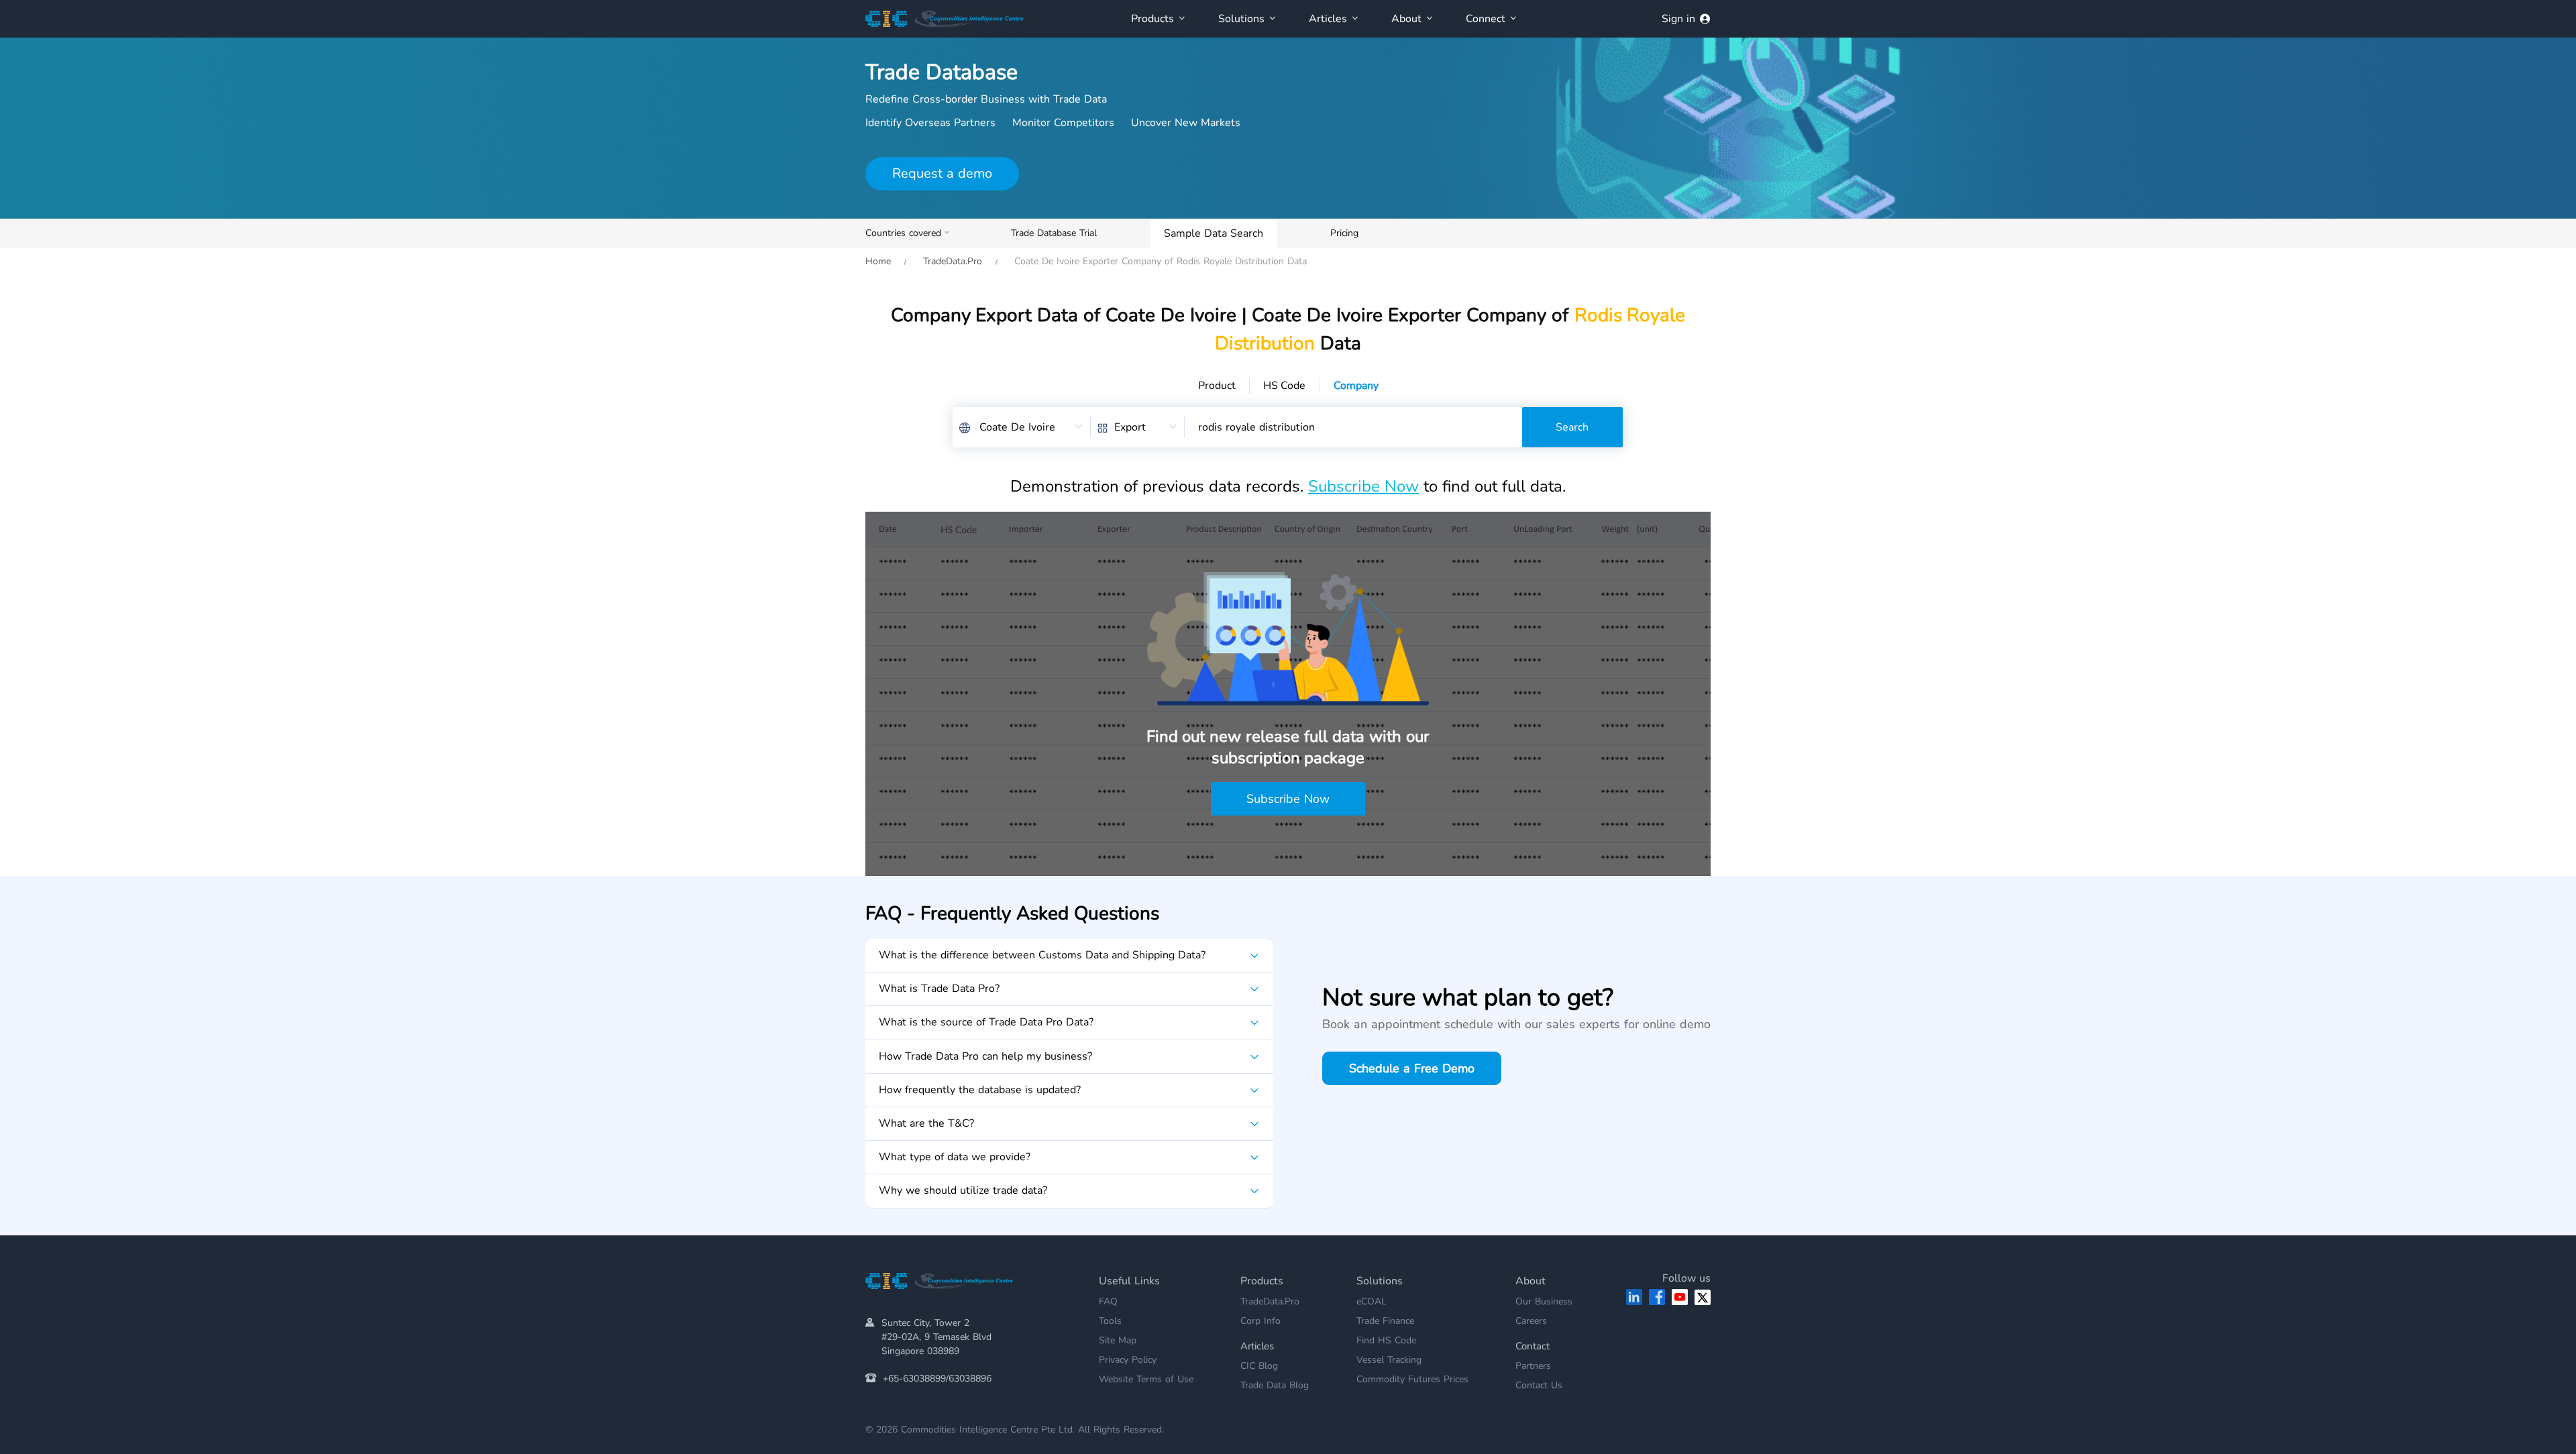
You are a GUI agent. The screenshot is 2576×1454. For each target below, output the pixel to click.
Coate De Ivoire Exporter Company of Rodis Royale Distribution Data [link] (1159, 261)
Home (878, 261)
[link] (878, 261)
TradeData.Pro (953, 261)
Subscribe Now (1363, 486)
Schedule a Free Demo (1412, 1068)
